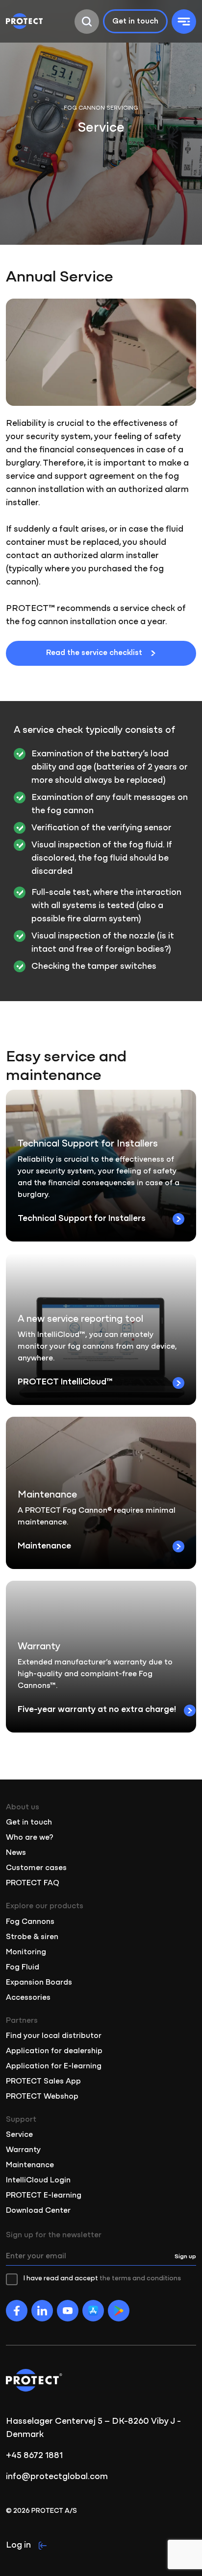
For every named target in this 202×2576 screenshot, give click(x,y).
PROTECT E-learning (44, 2196)
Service (19, 2135)
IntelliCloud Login (38, 2180)
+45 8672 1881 (34, 2456)
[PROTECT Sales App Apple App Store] (93, 2311)
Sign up (185, 2257)
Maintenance (30, 2165)
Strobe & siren (32, 1937)
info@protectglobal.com (57, 2477)
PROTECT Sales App (43, 2082)
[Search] (87, 22)
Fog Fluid (23, 1967)
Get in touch (135, 22)
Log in (18, 2546)
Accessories (28, 1998)
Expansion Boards (39, 1983)
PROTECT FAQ (33, 1883)
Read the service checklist (94, 653)
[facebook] (17, 2311)
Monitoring (26, 1952)
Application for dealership (54, 2051)
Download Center (38, 2211)
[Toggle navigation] (184, 22)
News (16, 1853)
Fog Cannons (30, 1922)
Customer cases (36, 1868)
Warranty (23, 2150)
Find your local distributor (54, 2036)
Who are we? (30, 1838)
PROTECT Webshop (42, 2097)
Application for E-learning (54, 2066)
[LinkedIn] (42, 2311)
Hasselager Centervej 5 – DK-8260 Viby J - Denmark (93, 2428)
